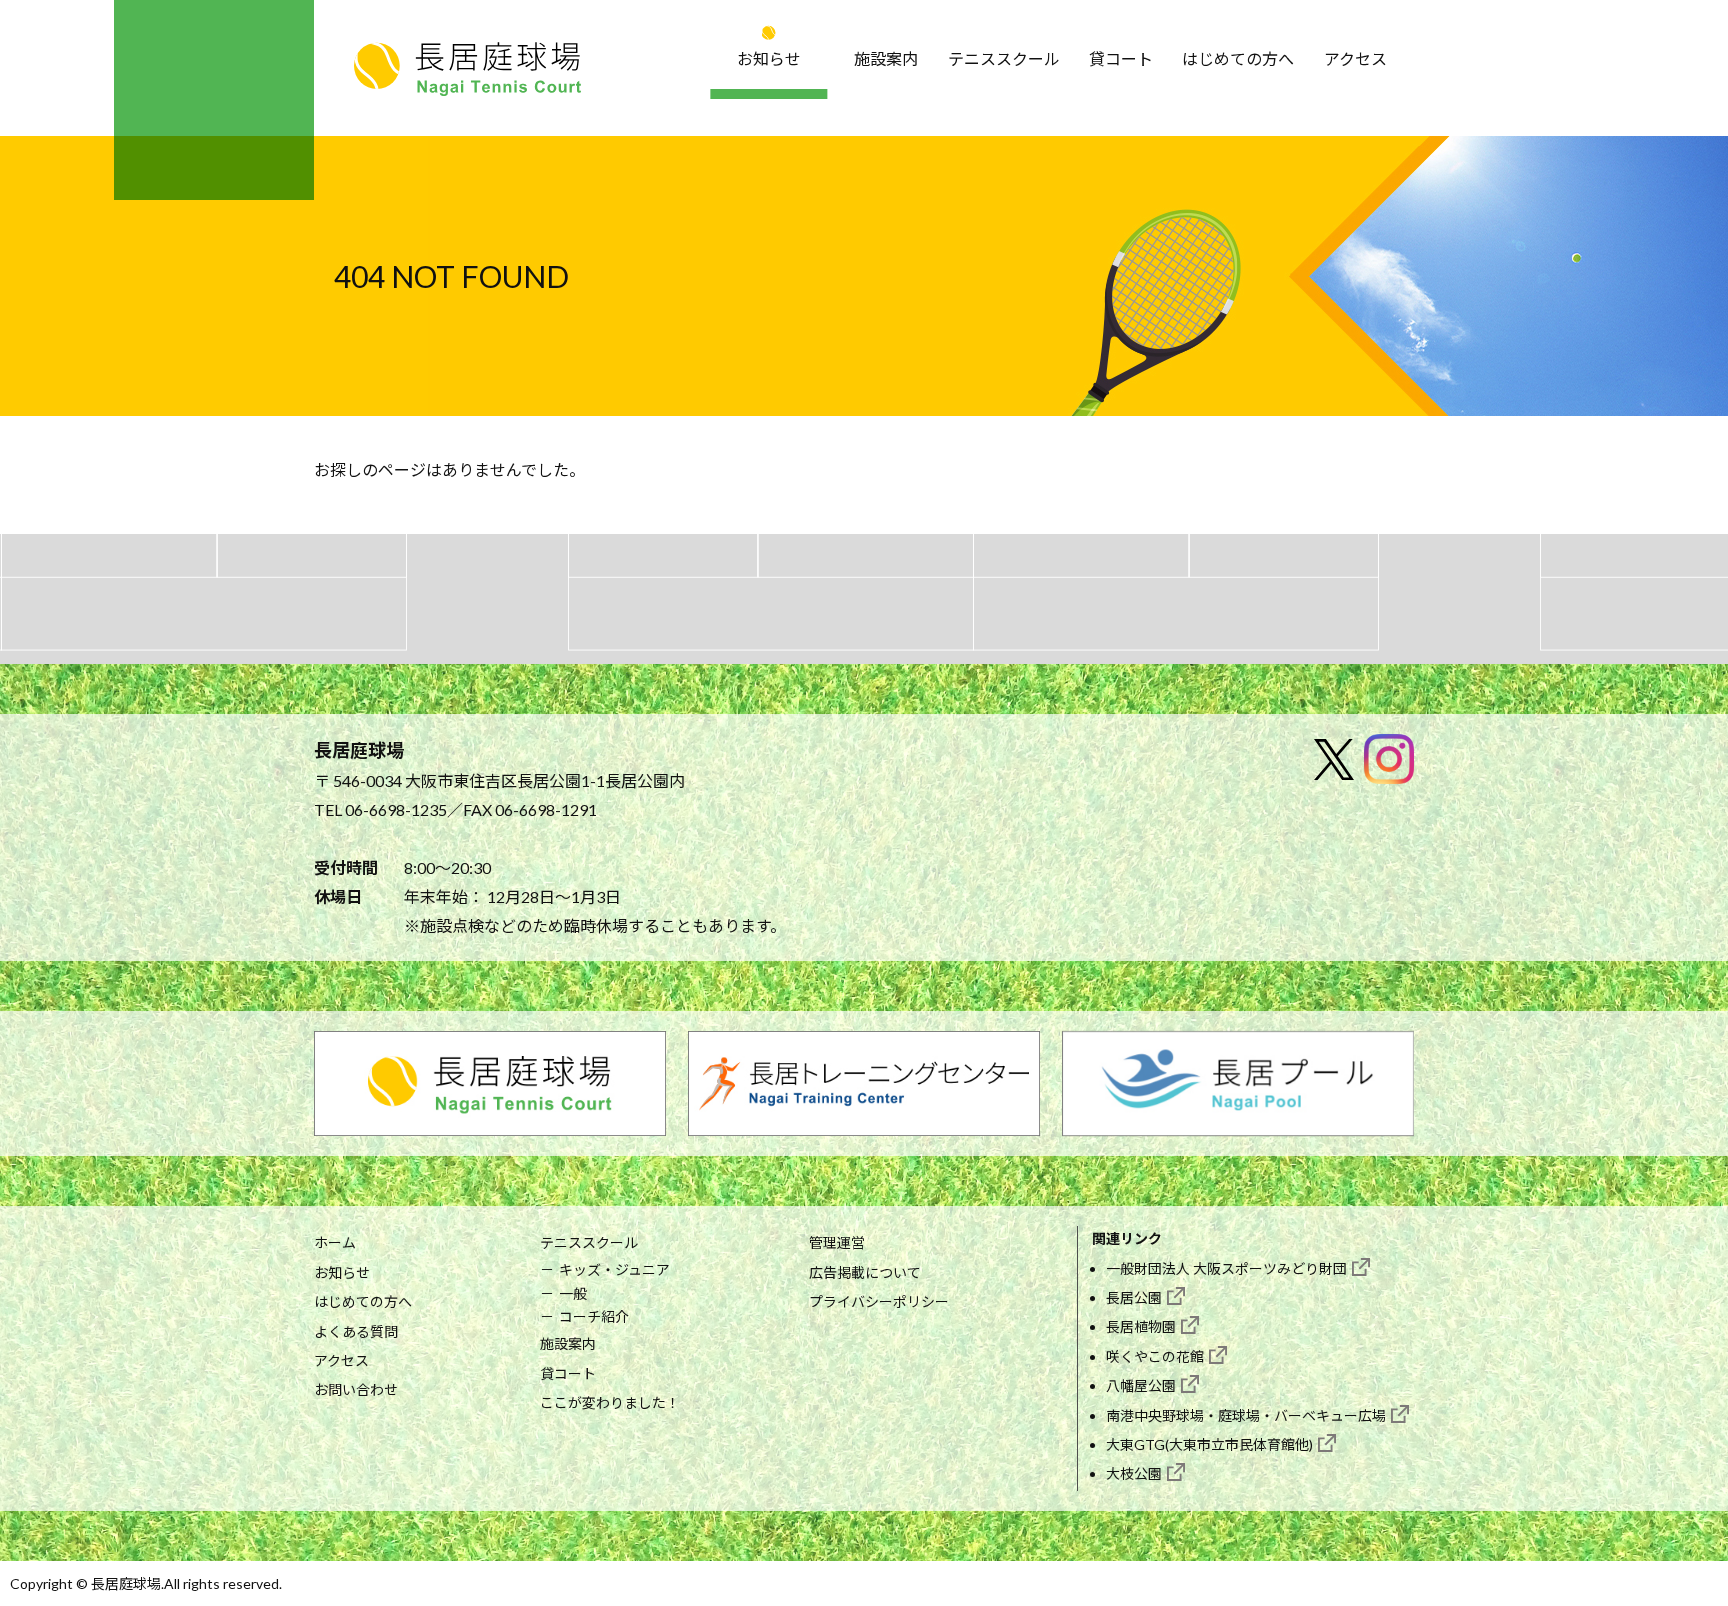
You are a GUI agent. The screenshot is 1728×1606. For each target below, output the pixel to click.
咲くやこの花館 (1155, 1356)
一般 (573, 1293)
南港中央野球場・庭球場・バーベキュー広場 (1246, 1415)
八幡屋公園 (1141, 1385)
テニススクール (1004, 58)
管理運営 (837, 1242)
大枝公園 (1134, 1473)
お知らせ (769, 58)
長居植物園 (1141, 1326)
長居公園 (1134, 1297)
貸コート (1121, 58)
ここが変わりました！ (610, 1402)
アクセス (1355, 58)
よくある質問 (356, 1331)
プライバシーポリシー (879, 1301)
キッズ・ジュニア (614, 1269)
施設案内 (886, 58)
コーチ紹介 (594, 1316)
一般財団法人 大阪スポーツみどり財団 (1226, 1268)
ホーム (335, 1242)
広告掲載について (865, 1272)
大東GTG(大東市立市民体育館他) (1209, 1444)
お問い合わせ (356, 1389)
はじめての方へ (1238, 58)
